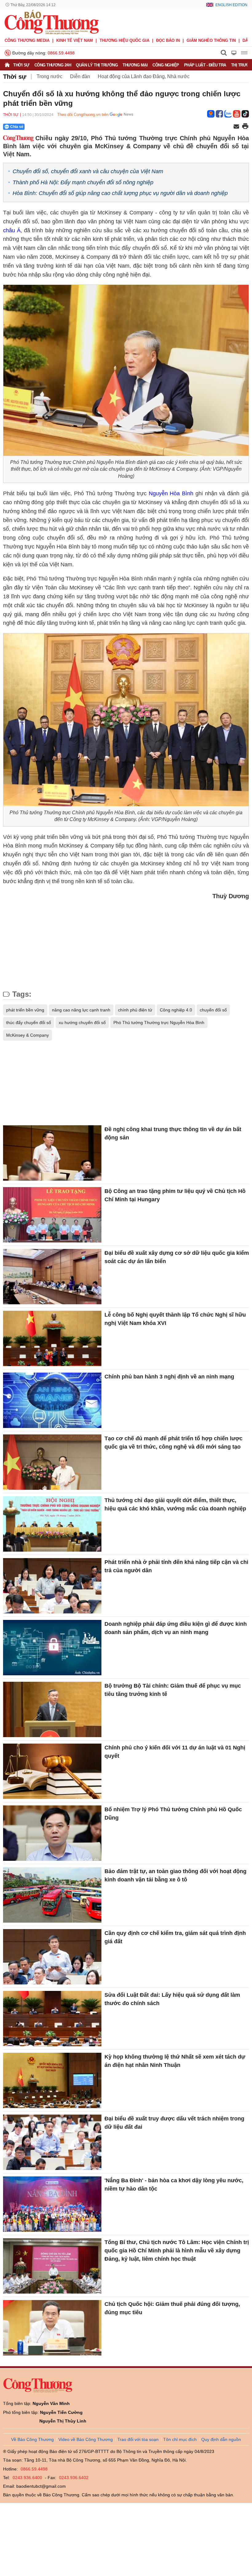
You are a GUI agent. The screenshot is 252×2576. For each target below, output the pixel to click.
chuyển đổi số (213, 1010)
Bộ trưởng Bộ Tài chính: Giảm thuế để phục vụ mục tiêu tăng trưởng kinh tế (173, 1690)
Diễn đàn (80, 76)
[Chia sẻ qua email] (236, 127)
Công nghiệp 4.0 (176, 1010)
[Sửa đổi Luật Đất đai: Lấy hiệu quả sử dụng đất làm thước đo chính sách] (52, 2019)
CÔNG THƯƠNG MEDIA (27, 40)
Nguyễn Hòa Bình (171, 493)
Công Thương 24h (53, 65)
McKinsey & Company (28, 1035)
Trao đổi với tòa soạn (138, 2439)
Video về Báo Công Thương (86, 2439)
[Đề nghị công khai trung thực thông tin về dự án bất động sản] (52, 1153)
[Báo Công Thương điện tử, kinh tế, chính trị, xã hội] (52, 22)
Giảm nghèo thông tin (211, 40)
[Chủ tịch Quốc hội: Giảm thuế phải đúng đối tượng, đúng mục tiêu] (52, 2328)
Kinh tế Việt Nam (75, 40)
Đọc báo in (168, 40)
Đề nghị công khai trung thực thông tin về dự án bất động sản (173, 1133)
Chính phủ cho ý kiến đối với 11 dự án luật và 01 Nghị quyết (175, 1752)
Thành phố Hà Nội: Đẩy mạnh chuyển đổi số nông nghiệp (83, 182)
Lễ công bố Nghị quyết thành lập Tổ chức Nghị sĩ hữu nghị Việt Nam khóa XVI (175, 1319)
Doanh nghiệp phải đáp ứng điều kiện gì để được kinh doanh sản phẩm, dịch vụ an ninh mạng (176, 1628)
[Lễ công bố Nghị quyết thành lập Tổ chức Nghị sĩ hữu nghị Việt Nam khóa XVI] (52, 1338)
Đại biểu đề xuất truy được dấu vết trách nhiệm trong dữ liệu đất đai (174, 2123)
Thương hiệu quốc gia (124, 40)
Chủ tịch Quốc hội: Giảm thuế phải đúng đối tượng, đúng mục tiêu (172, 2308)
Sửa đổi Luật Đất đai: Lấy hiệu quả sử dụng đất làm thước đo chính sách (172, 1999)
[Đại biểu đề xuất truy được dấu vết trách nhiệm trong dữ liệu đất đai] (52, 2142)
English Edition (231, 5)
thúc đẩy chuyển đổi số (29, 1023)
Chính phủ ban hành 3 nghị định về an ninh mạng (169, 1377)
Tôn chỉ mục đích (180, 2439)
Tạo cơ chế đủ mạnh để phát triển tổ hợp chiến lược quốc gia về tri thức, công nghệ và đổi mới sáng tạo (173, 1443)
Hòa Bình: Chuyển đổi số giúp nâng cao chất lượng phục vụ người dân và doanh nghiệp (120, 193)
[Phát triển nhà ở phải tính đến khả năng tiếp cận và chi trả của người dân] (52, 1586)
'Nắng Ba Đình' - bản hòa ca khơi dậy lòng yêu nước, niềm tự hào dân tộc (174, 2185)
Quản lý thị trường (97, 65)
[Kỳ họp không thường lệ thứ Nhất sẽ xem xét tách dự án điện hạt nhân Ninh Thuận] (52, 2080)
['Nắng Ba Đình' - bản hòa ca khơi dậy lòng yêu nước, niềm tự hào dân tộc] (52, 2204)
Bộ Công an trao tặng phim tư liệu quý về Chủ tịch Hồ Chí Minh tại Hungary (175, 1195)
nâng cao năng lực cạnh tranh (81, 1010)
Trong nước (49, 76)
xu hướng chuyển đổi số (82, 1023)
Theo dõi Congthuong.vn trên (83, 115)
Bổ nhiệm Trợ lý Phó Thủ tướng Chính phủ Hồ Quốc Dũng (173, 1814)
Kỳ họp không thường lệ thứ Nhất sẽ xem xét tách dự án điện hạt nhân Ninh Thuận (175, 2061)
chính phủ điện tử (135, 1010)
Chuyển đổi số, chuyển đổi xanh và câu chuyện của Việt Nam (88, 171)
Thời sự (21, 65)
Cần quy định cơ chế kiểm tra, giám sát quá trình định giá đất (175, 1937)
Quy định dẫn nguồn (221, 2439)
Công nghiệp (166, 65)
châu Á (12, 230)
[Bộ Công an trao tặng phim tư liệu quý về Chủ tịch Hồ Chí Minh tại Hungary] (52, 1215)
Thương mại (135, 65)
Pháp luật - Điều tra (205, 65)
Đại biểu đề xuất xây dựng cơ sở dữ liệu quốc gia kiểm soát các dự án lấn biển (177, 1257)
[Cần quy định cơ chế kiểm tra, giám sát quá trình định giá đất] (52, 1957)
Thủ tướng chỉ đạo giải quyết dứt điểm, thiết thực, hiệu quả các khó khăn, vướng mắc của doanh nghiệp (175, 1504)
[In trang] (245, 127)
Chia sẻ (17, 127)
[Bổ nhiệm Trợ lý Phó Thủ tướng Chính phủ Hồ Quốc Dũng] (52, 1833)
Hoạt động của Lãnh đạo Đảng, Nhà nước (144, 76)
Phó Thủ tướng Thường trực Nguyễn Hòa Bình (159, 1023)
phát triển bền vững (25, 1010)
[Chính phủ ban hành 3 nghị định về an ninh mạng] (52, 1400)
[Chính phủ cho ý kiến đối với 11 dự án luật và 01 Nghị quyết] (52, 1771)
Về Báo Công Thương (32, 2439)
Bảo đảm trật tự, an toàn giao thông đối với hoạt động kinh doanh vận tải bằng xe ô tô (175, 1875)
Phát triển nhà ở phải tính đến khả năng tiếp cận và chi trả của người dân (176, 1566)
